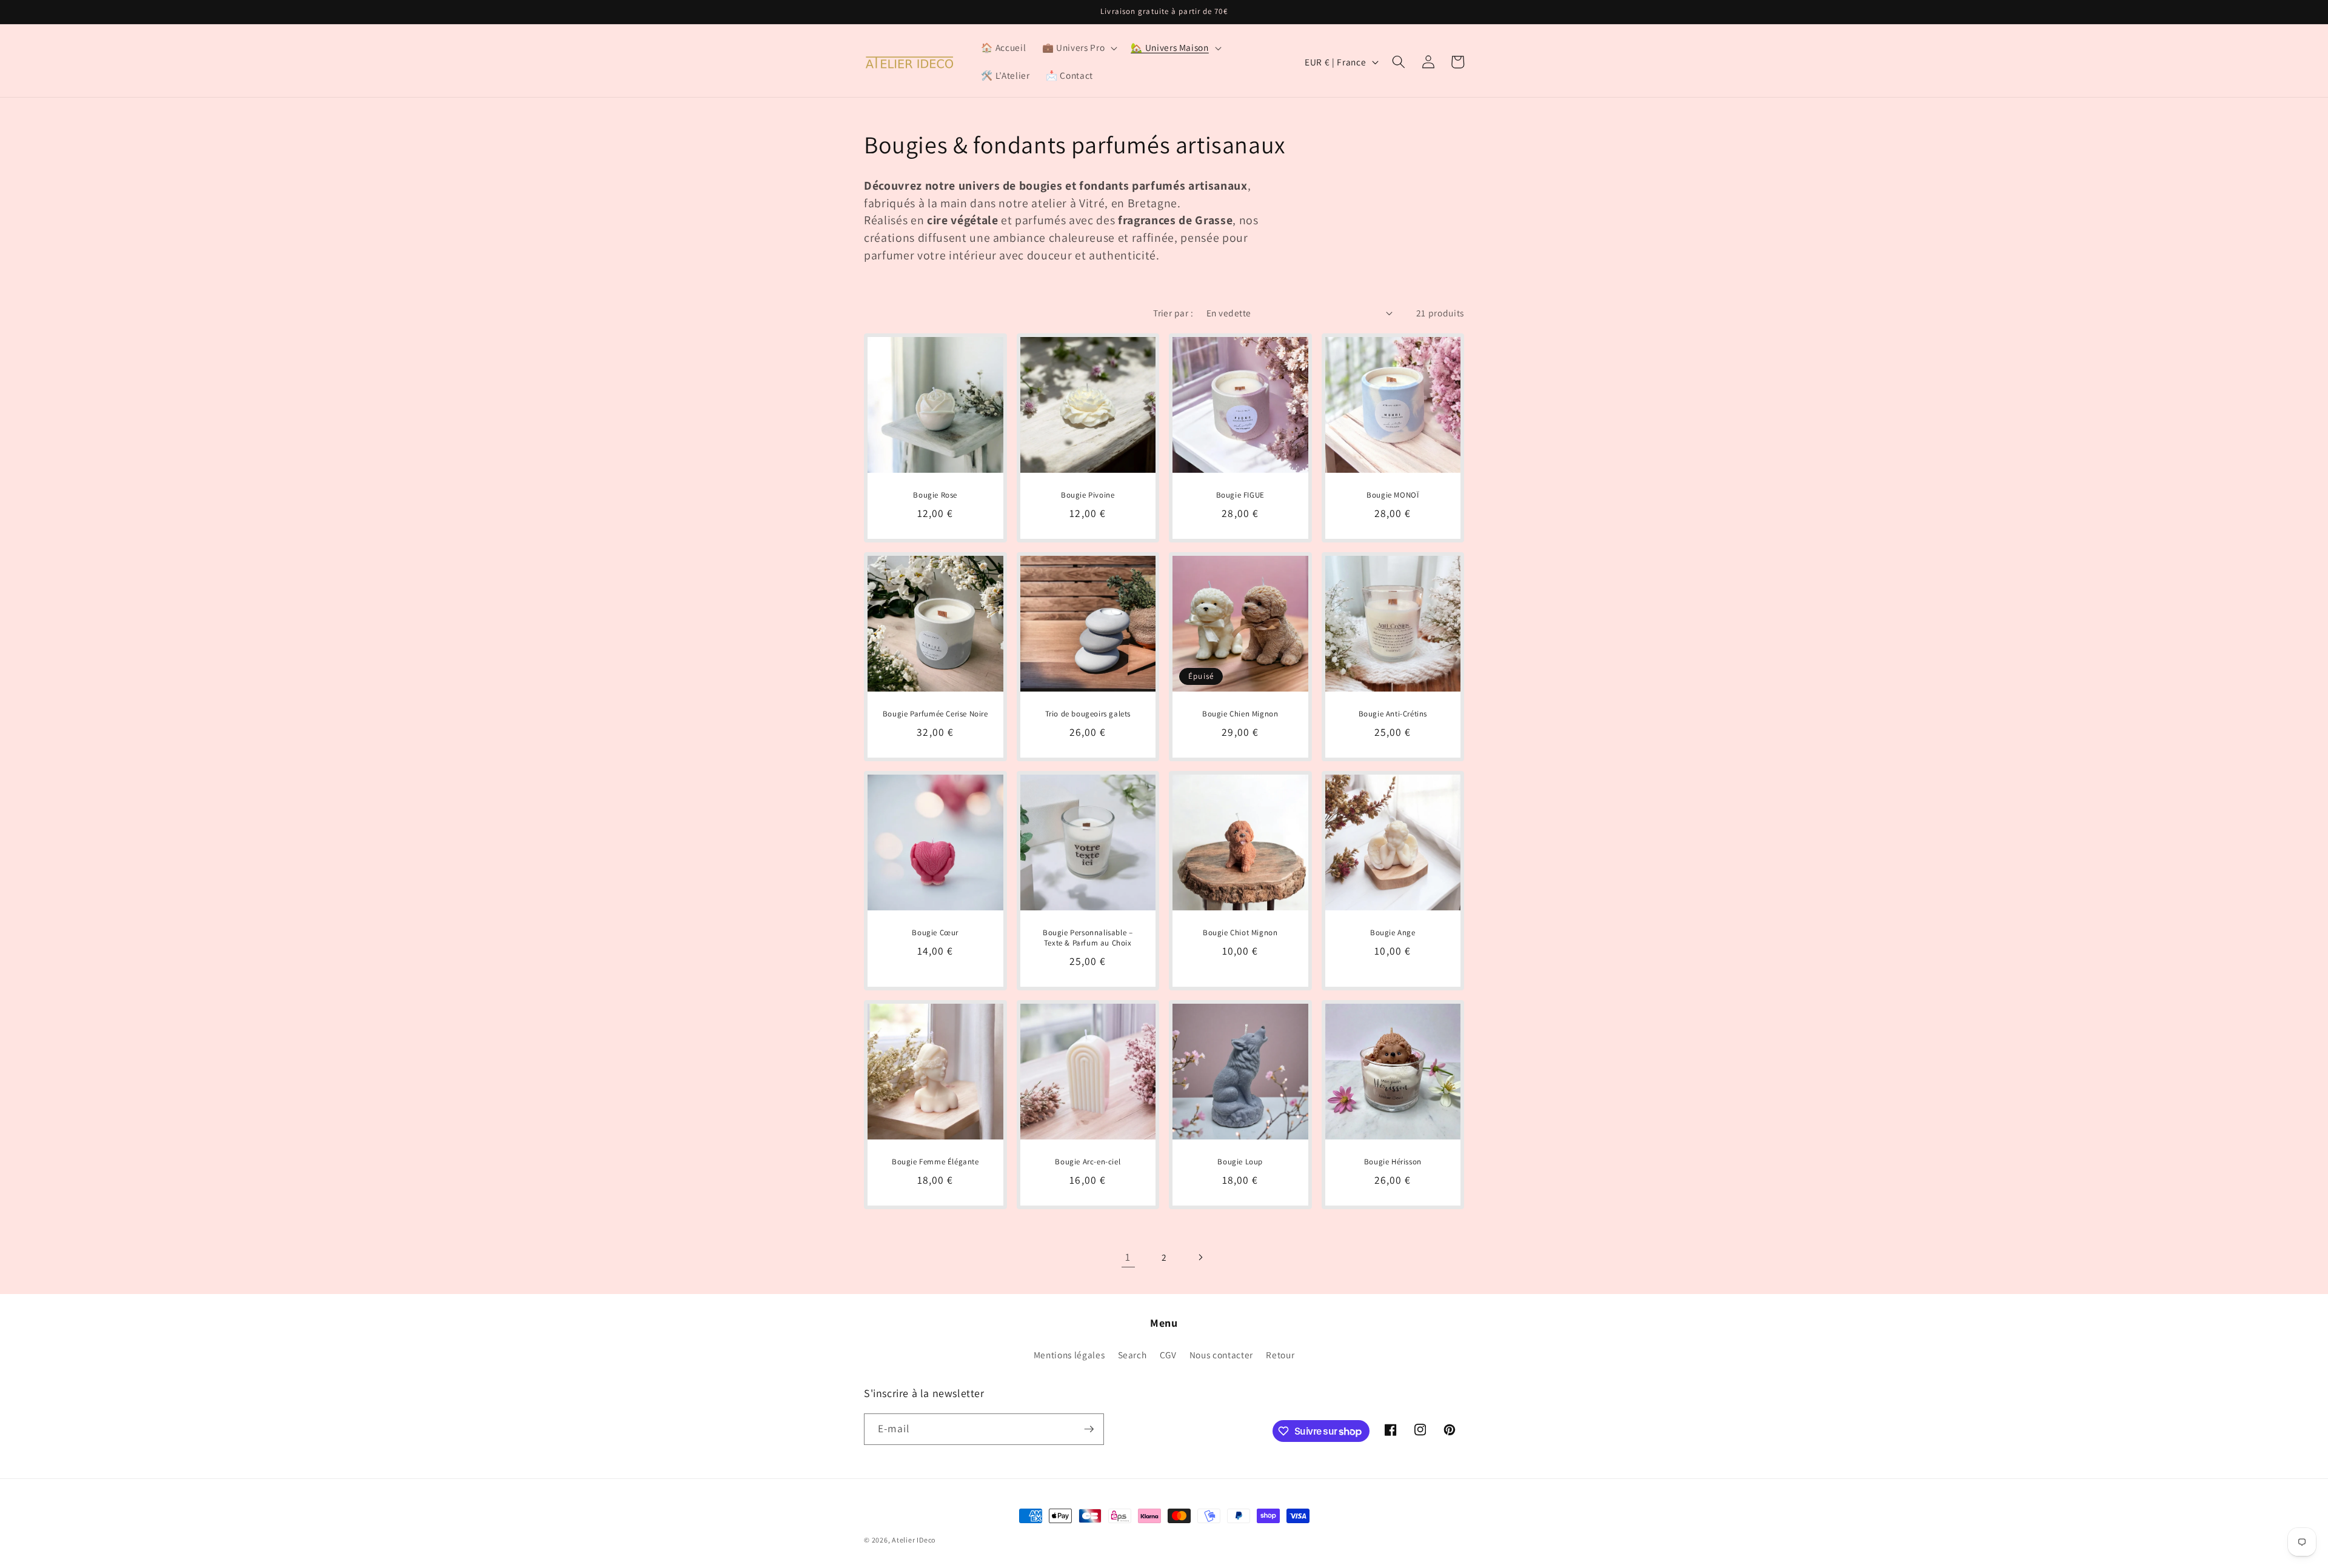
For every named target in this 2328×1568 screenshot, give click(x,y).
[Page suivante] (1200, 1257)
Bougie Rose (935, 495)
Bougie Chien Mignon (1240, 714)
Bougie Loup (1240, 1162)
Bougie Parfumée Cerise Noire (935, 714)
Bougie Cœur (935, 933)
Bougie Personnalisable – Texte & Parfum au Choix (1088, 938)
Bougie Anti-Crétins (1393, 714)
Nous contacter (1221, 1355)
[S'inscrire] (1089, 1429)
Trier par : (1173, 313)
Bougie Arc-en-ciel (1088, 1162)
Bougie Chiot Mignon (1240, 933)
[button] (1079, 48)
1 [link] (1128, 1257)
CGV (1168, 1355)
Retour (1280, 1355)
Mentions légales (1069, 1355)
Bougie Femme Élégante (935, 1162)
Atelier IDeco (914, 1540)
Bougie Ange (1393, 933)
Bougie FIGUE (1240, 495)
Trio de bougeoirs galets (1088, 714)
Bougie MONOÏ (1393, 495)
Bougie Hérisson (1393, 1162)
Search (1132, 1355)
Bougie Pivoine (1088, 495)
